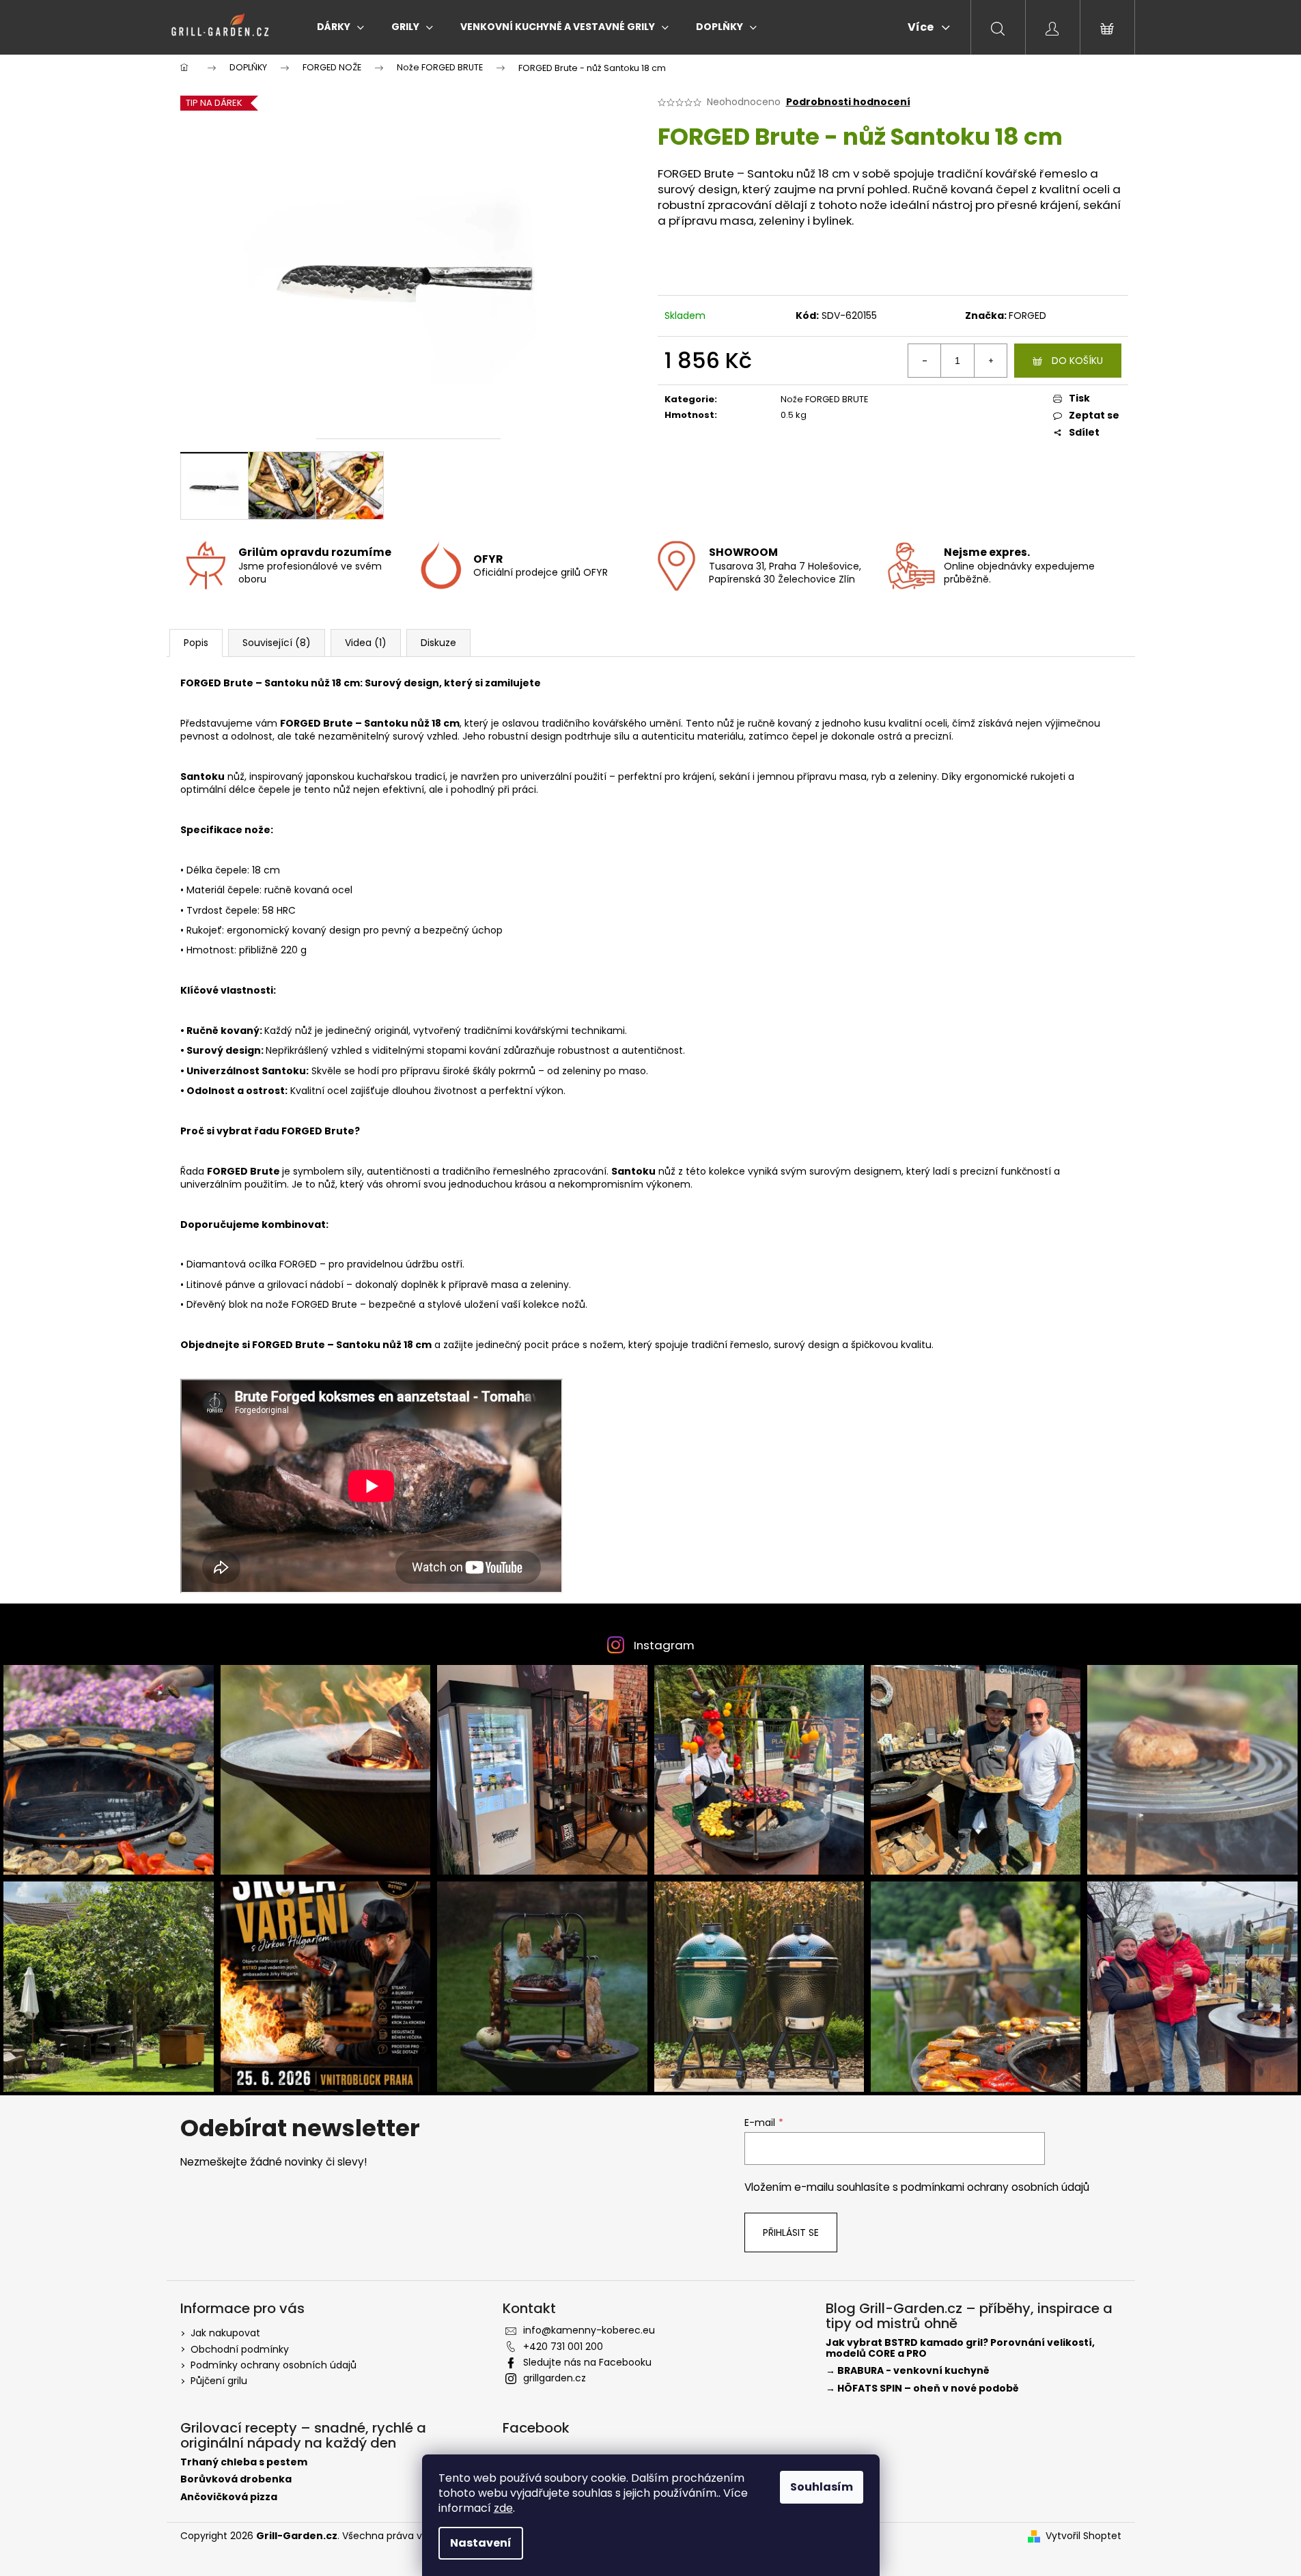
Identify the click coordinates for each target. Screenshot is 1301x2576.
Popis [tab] (196, 643)
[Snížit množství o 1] (925, 361)
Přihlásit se (791, 2232)
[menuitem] (340, 27)
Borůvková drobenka (236, 2479)
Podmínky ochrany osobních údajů (274, 2365)
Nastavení (481, 2543)
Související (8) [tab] (277, 643)
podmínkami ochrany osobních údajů (995, 2187)
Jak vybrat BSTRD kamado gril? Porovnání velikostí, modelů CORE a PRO (960, 2348)
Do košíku (1077, 361)
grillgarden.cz (555, 2378)
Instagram (664, 1645)
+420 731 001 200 (563, 2347)
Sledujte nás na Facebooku (587, 2362)
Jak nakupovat (225, 2333)
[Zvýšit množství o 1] (990, 361)
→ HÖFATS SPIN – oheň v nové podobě (922, 2389)
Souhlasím (822, 2487)
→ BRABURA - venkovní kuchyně (908, 2371)
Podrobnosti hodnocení (848, 102)
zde (503, 2508)
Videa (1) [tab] (366, 643)
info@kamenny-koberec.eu (589, 2330)
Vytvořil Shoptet (1083, 2536)
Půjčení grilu (219, 2381)
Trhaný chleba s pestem (244, 2462)
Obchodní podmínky (240, 2349)
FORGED (1027, 316)
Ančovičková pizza (229, 2497)
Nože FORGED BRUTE (825, 399)
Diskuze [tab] (438, 643)
